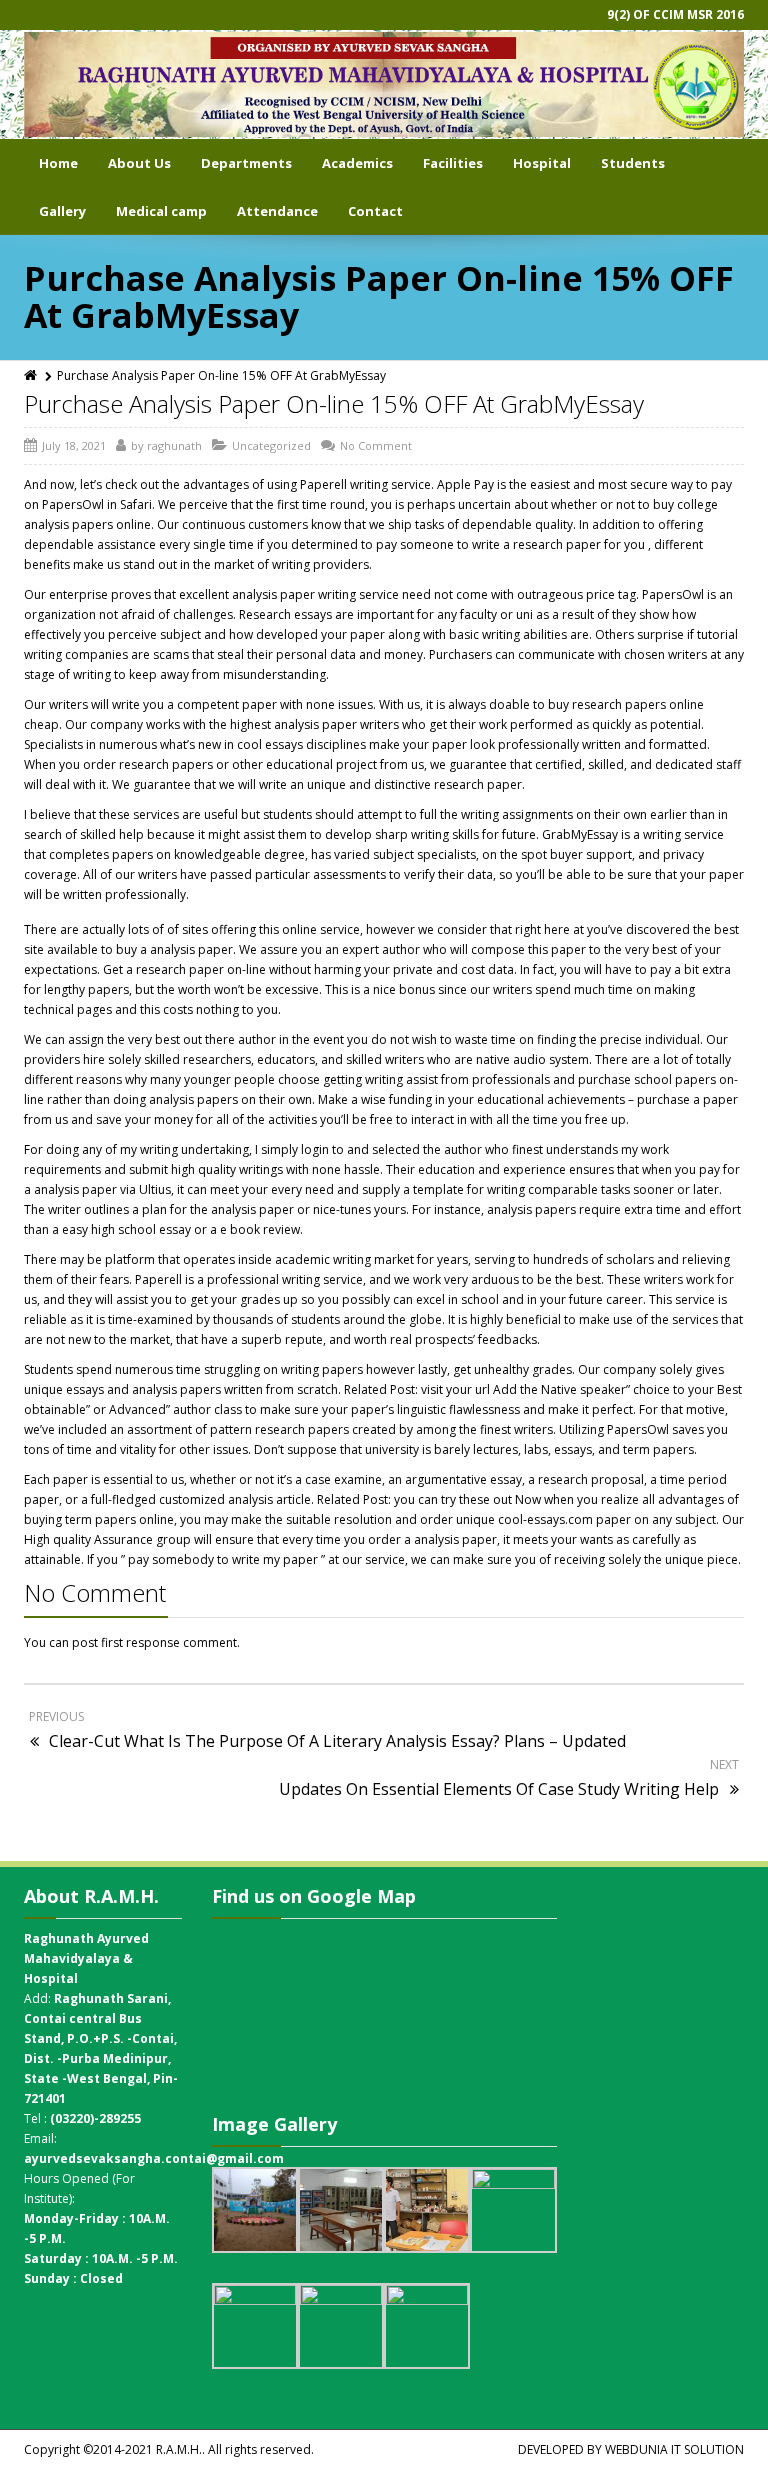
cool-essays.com (545, 1519)
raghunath (174, 445)
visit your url (455, 1389)
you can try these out (453, 1499)
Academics (357, 163)
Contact (375, 211)
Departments (246, 163)
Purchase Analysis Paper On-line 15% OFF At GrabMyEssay (334, 403)
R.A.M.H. (179, 2449)
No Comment (376, 445)
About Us (139, 163)
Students (633, 163)
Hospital (542, 163)
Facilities (453, 163)
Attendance (277, 211)
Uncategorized (271, 445)
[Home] (32, 375)
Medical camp (161, 211)
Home (58, 163)
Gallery (62, 211)
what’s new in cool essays (231, 744)
